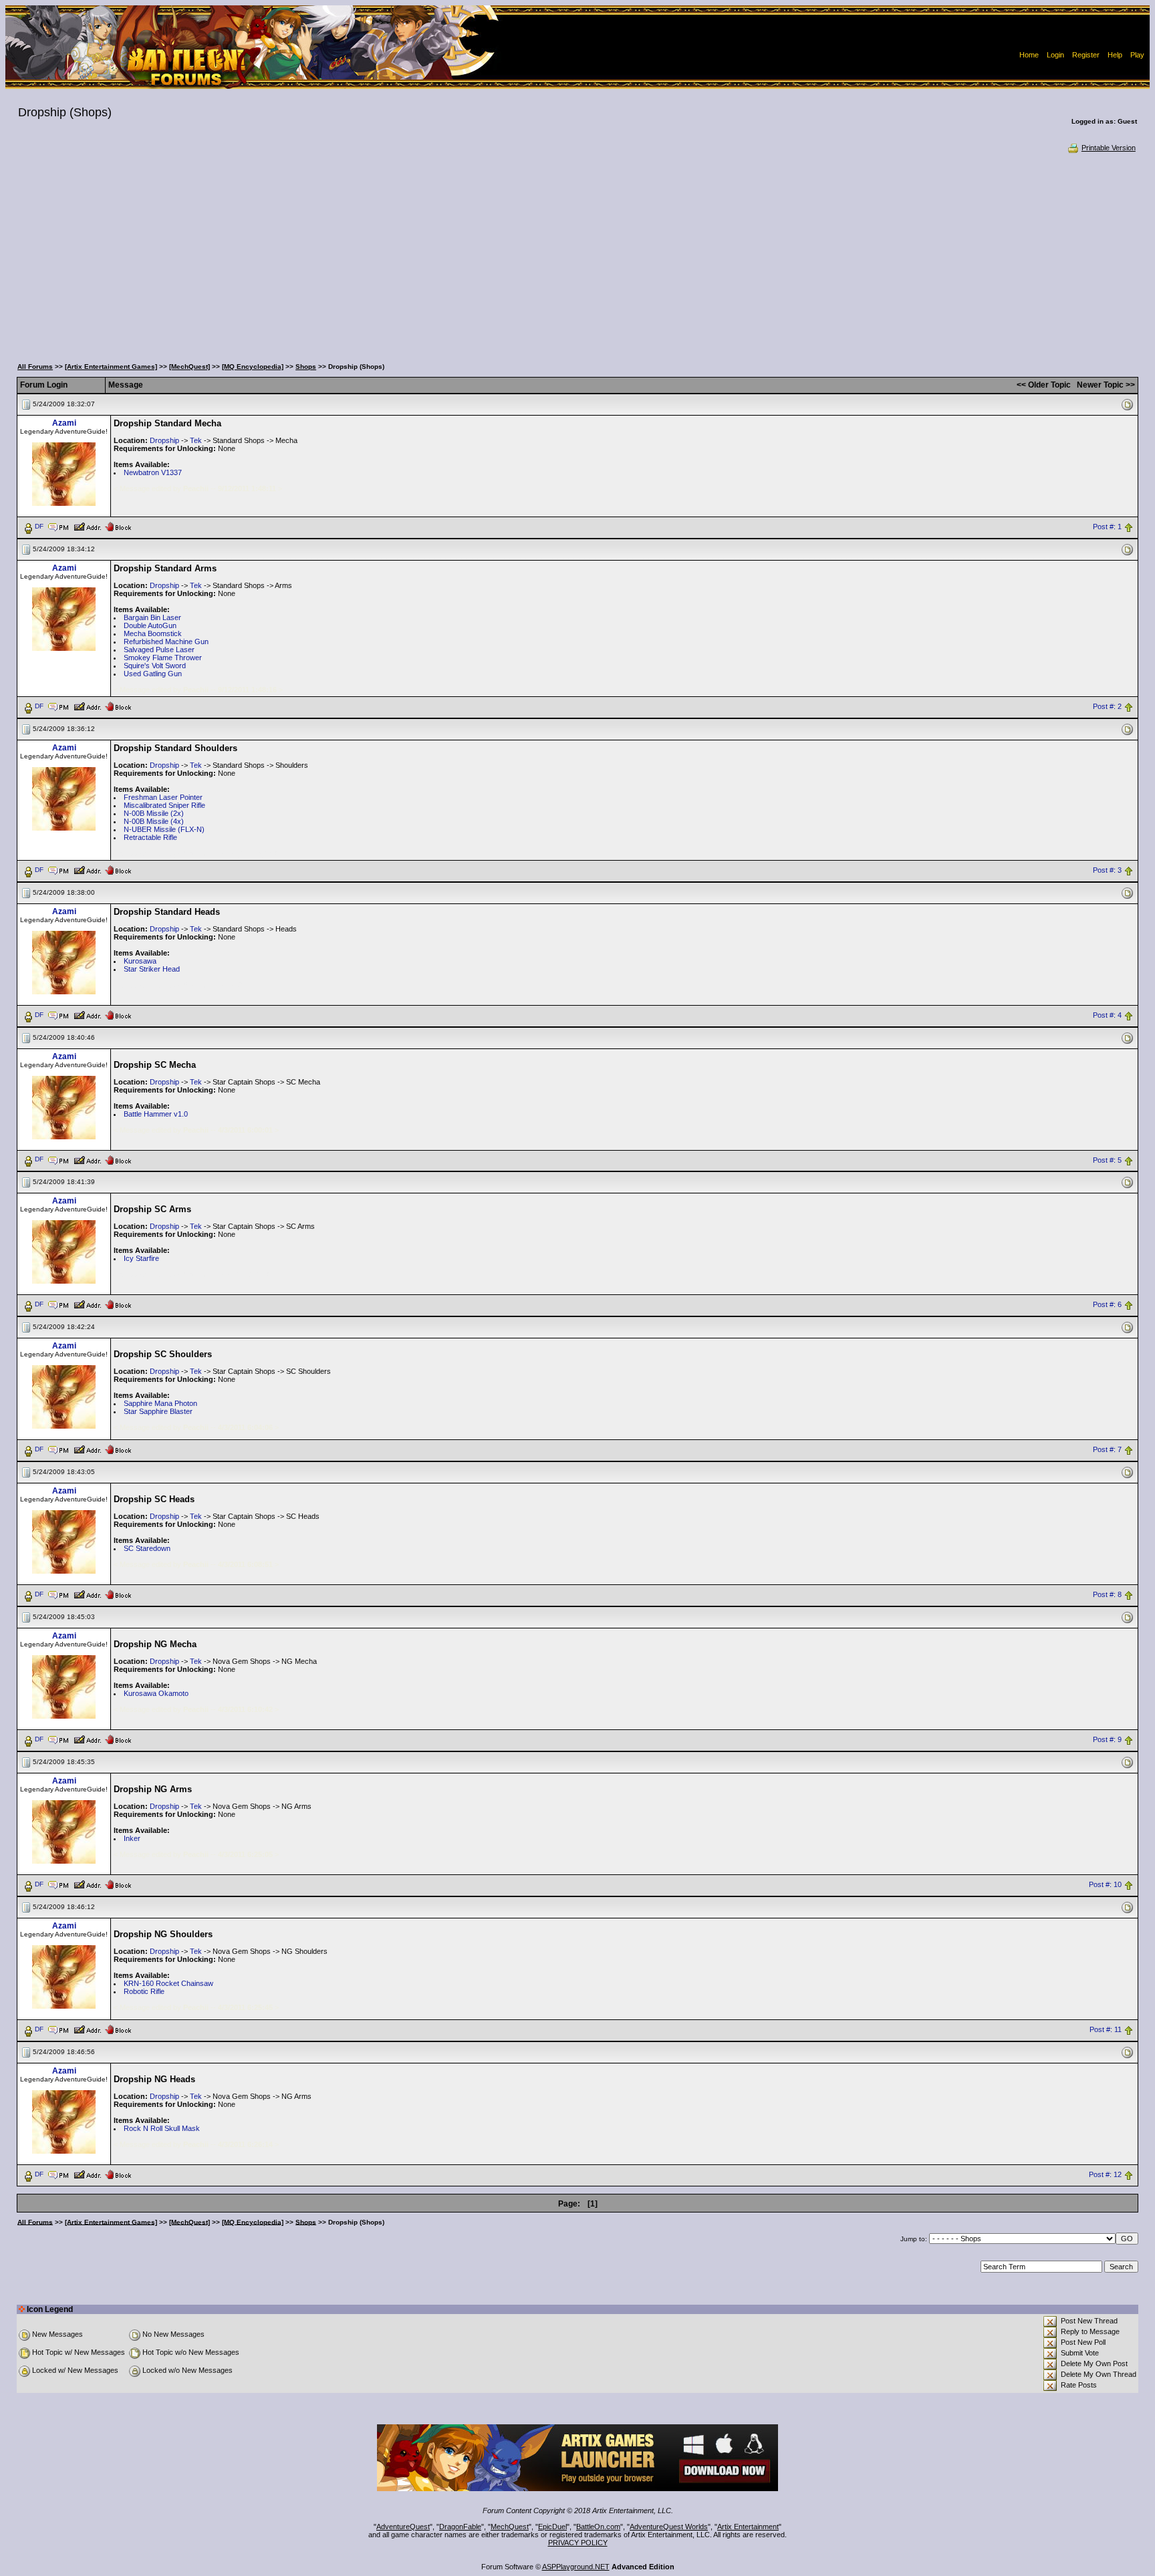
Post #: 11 (1106, 2029)
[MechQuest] (189, 367)
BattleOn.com (598, 2527)
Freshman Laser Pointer (163, 797)
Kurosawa (140, 961)
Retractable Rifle (150, 837)
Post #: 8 (1107, 1595)
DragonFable (460, 2527)
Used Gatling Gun (153, 674)
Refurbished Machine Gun (166, 641)
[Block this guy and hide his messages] (118, 526)
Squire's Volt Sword (155, 666)
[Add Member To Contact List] (87, 526)
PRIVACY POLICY (578, 2543)
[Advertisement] (577, 254)
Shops (306, 367)
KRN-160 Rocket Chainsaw (168, 1983)
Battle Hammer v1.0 (156, 1114)
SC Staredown (147, 1548)
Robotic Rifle (144, 1991)
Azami (64, 423)
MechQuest (510, 2527)
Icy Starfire (141, 1258)
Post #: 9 (1107, 1740)
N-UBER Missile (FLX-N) (164, 829)
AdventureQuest (403, 2527)
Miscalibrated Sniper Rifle (164, 805)
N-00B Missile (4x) (154, 821)
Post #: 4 (1107, 1015)
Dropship (164, 440)
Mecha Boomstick (153, 633)
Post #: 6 (1107, 1305)
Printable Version (1109, 148)
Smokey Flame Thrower (163, 658)
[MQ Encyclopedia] (253, 367)
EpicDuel (552, 2527)
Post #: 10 (1105, 1884)
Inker (132, 1838)
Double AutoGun (150, 625)
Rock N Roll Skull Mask (162, 2128)
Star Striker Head (152, 969)
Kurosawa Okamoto (156, 1693)
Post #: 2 (1107, 706)
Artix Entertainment (748, 2527)
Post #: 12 (1105, 2174)
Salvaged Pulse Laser (159, 650)
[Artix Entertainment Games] (111, 367)
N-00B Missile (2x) (154, 813)
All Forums (35, 367)
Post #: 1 (1107, 527)
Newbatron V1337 (153, 472)
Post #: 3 (1107, 870)
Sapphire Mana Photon (160, 1403)
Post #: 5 (1107, 1160)
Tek (196, 440)
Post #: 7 (1107, 1450)
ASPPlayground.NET (576, 2567)
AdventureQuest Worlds (669, 2527)
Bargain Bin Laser (152, 617)
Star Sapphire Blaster (158, 1411)
